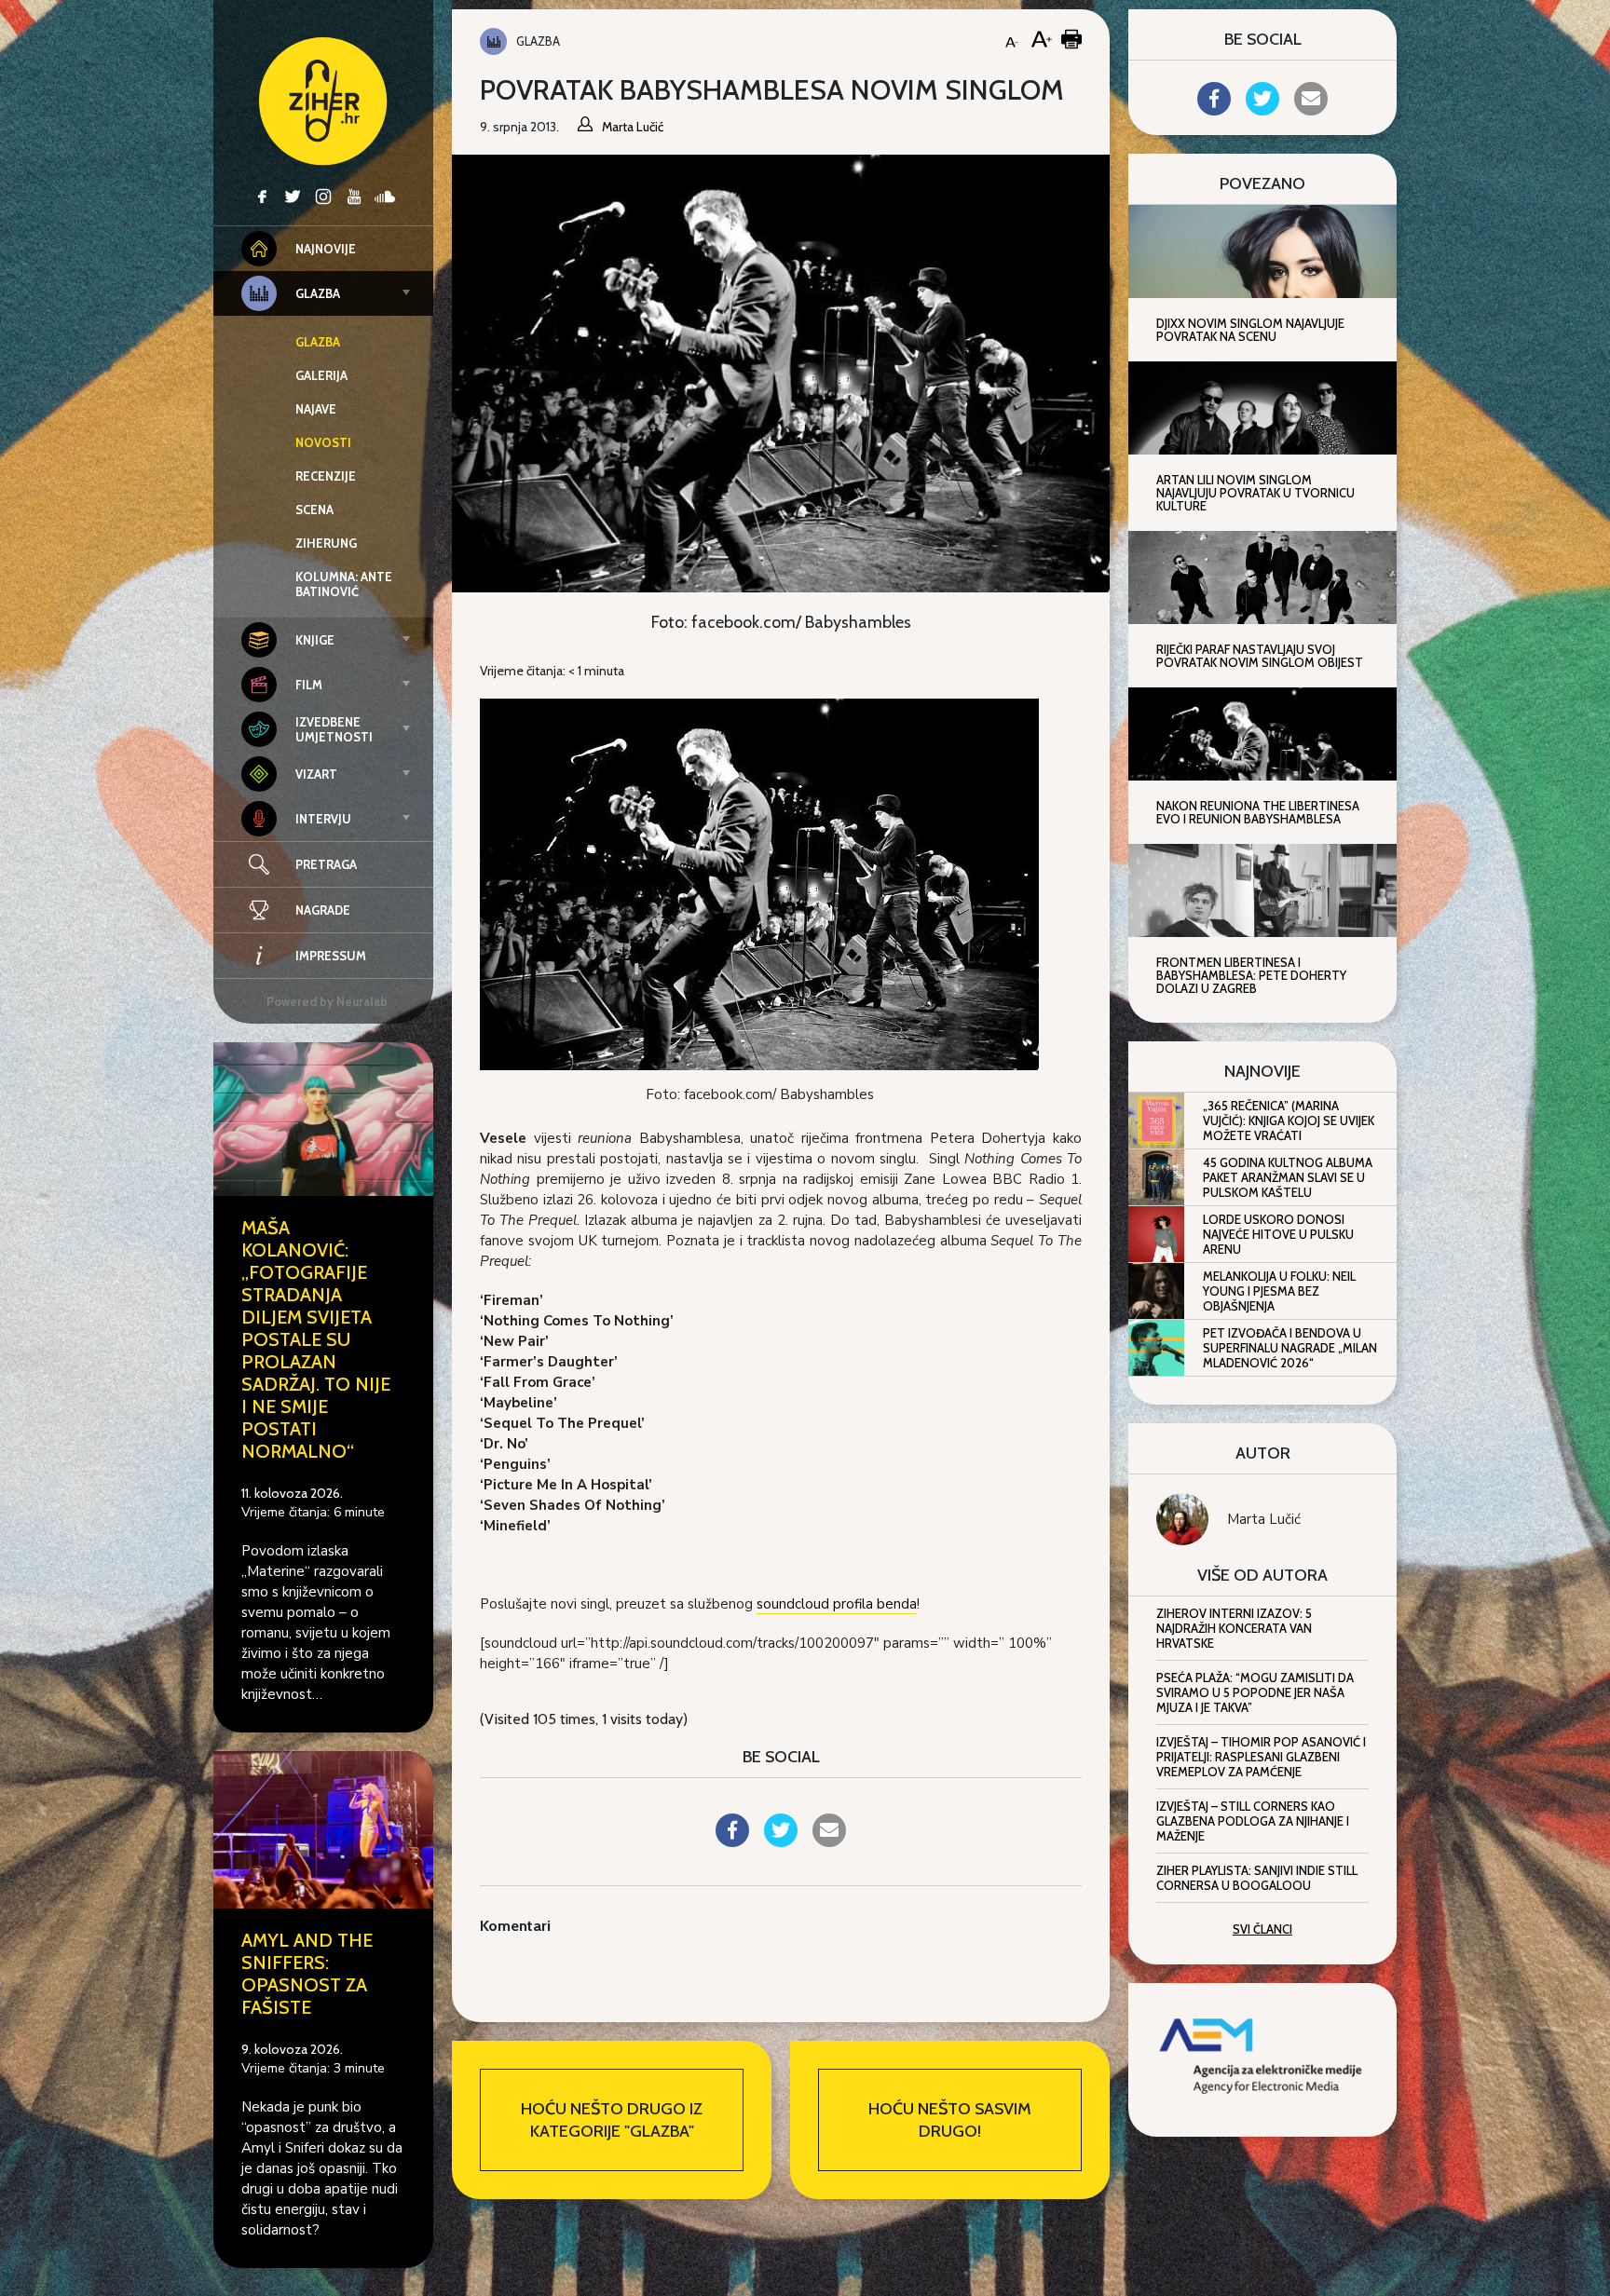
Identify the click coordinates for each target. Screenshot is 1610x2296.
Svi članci (1262, 1929)
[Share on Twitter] (781, 1841)
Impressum (331, 956)
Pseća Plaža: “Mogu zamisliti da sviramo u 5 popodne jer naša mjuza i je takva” (1255, 1692)
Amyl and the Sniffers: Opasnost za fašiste (307, 1974)
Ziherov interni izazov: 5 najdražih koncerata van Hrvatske (1234, 1628)
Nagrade (323, 910)
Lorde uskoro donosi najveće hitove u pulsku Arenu (1278, 1234)
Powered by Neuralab (327, 1001)
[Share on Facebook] (732, 1841)
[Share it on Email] (829, 1841)
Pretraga (326, 864)
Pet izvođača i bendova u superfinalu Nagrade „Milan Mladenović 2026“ (1290, 1348)
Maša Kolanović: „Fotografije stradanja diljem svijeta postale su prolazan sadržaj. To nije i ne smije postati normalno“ (316, 1339)
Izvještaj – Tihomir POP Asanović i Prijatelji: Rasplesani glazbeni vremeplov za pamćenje (1261, 1757)
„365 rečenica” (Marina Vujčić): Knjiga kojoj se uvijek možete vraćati (1289, 1121)
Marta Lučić (1264, 1519)
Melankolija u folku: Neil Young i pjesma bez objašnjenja (1279, 1291)
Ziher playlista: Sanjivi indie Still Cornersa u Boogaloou (1257, 1878)
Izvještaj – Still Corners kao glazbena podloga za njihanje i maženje (1253, 1821)
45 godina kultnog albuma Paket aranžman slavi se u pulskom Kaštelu (1288, 1177)
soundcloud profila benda (837, 1604)
